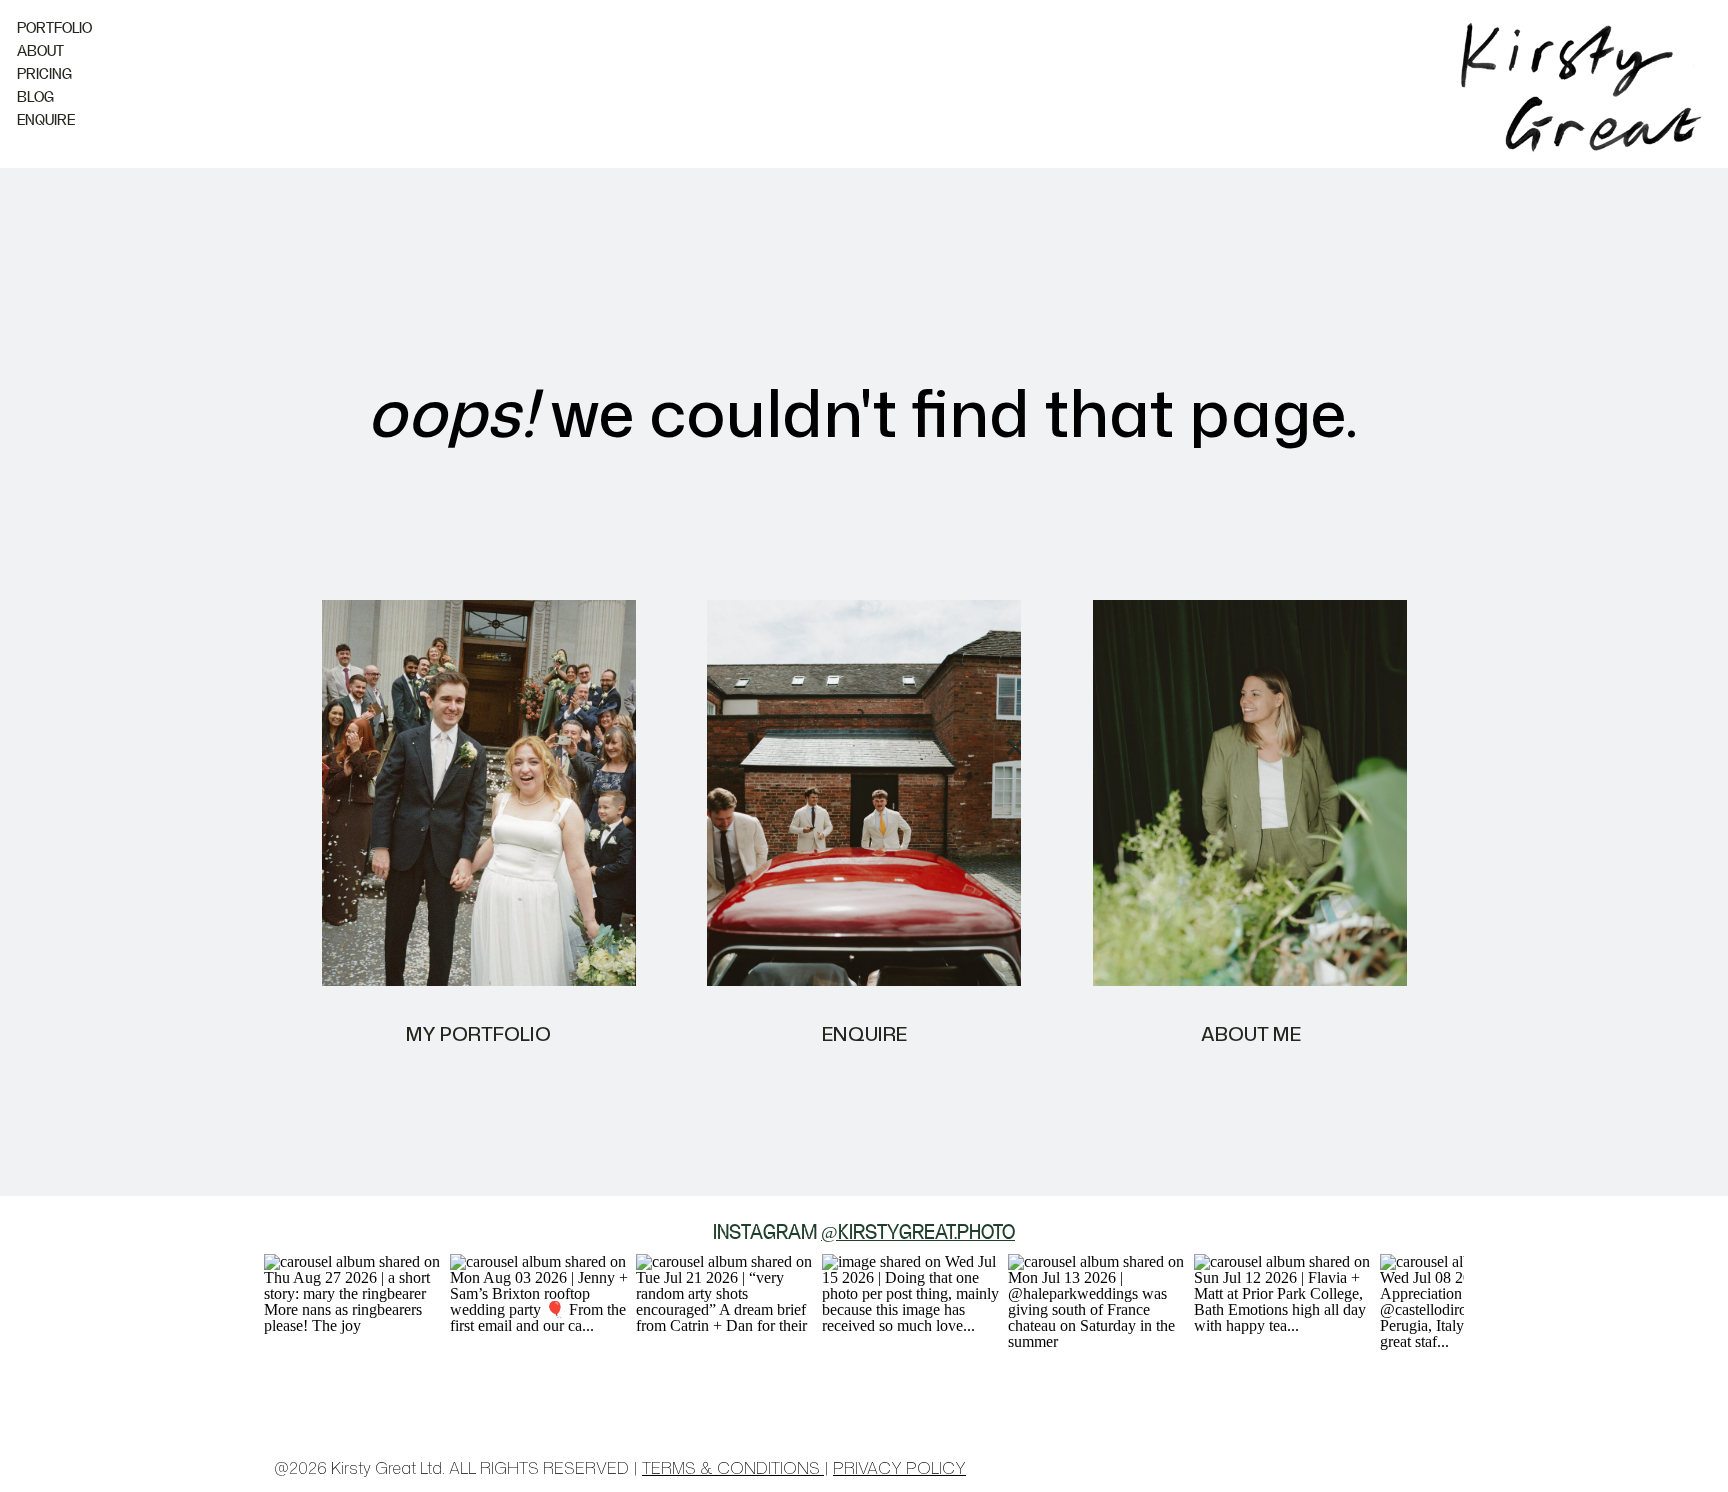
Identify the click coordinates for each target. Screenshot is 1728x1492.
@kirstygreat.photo (918, 1234)
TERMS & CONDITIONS (733, 1468)
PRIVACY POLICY (899, 1468)
